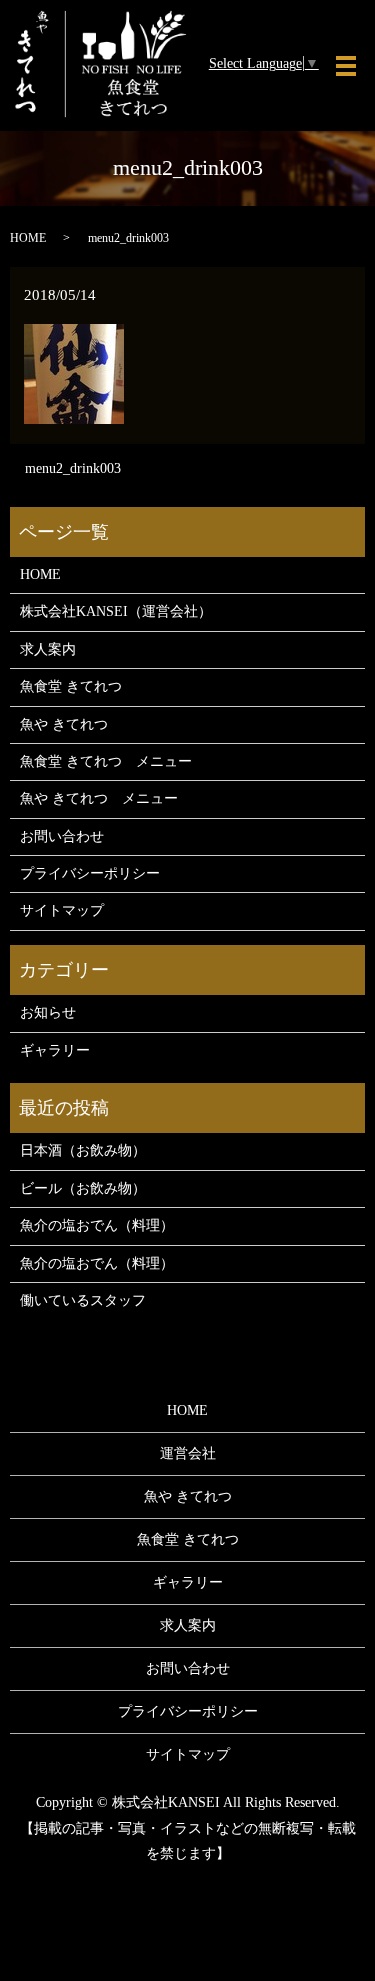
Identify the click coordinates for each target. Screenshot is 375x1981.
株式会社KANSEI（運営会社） (116, 611)
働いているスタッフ (83, 1300)
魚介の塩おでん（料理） (97, 1225)
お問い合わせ (62, 836)
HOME (28, 238)
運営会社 (188, 1453)
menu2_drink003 (73, 468)
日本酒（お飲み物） (83, 1150)
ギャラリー (55, 1050)
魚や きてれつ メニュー (99, 798)
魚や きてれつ (64, 724)
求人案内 (48, 649)
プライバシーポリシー (90, 873)
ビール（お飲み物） (83, 1188)
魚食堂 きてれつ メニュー (106, 761)
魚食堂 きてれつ (71, 686)
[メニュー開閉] (346, 66)
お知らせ (48, 1012)
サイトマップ (62, 910)
